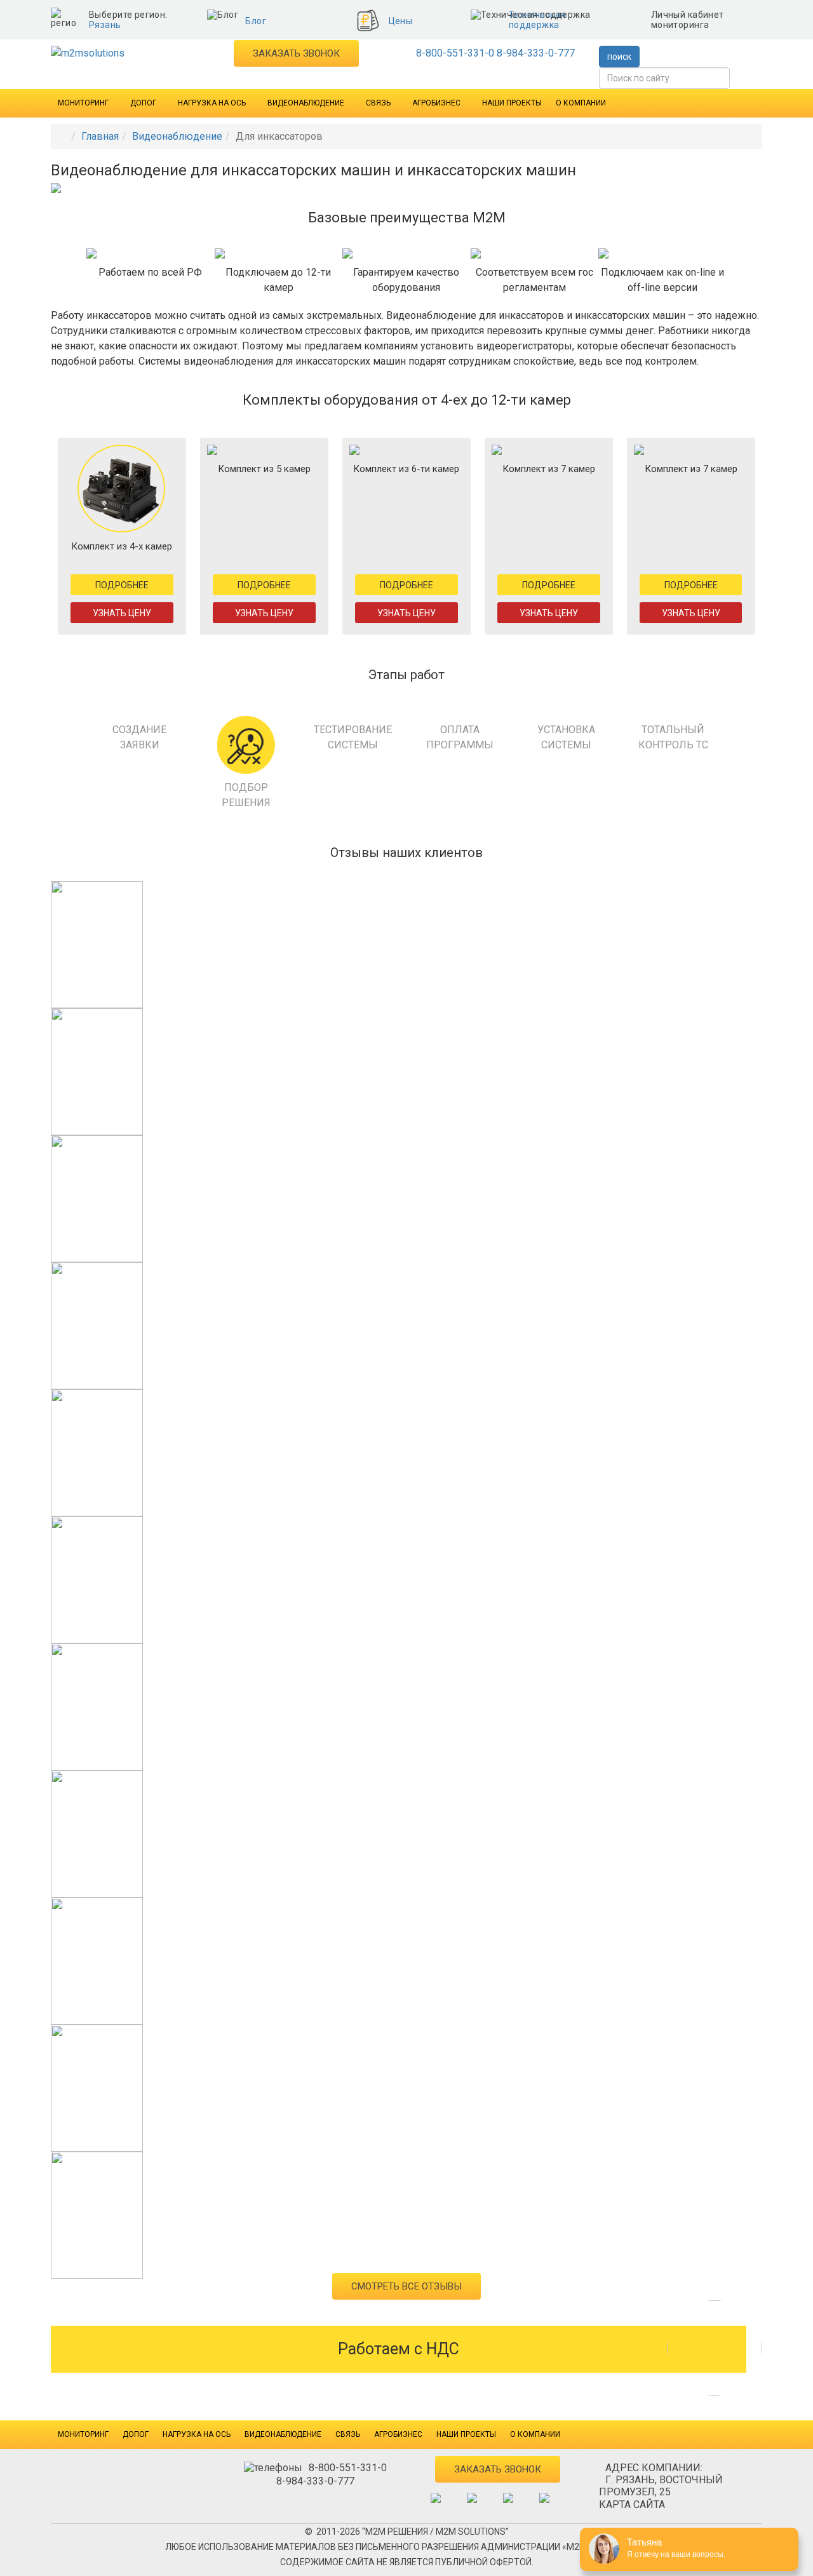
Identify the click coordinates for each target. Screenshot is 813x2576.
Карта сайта (632, 2505)
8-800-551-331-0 (455, 53)
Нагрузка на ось (212, 103)
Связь (378, 103)
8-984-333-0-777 (536, 53)
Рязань (105, 25)
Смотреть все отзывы (406, 2286)
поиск (619, 57)
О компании (581, 103)
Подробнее (122, 585)
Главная (100, 136)
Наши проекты (512, 103)
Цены (401, 21)
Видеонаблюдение (306, 103)
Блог (256, 21)
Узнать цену (122, 613)
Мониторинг (83, 103)
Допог (143, 103)
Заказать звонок (296, 53)
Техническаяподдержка (537, 20)
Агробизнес (436, 103)
